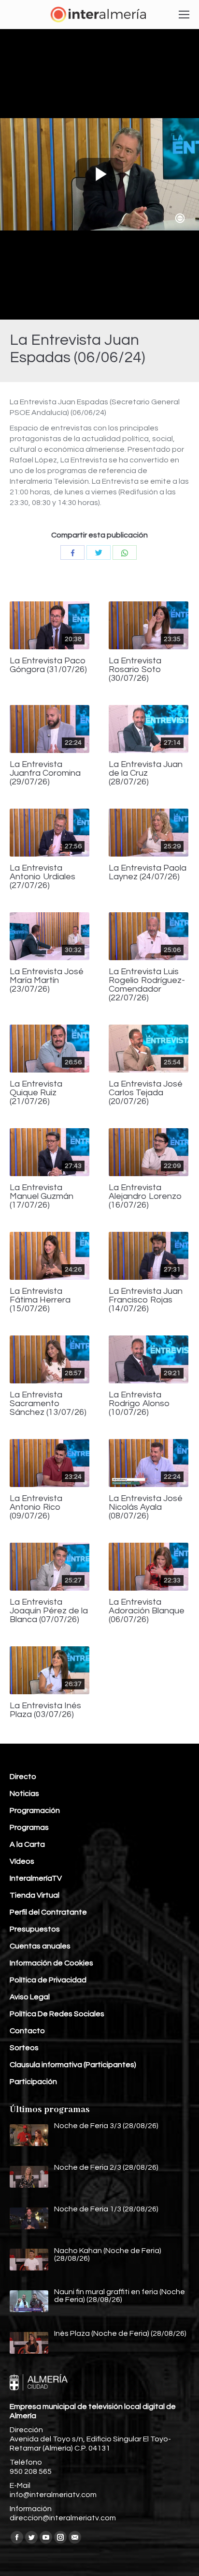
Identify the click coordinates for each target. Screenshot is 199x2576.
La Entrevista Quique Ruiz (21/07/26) (36, 1093)
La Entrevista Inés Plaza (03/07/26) (45, 1710)
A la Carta (27, 1844)
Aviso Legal (30, 1997)
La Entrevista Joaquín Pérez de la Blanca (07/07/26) (49, 1611)
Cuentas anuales (40, 1946)
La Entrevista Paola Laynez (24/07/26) (148, 873)
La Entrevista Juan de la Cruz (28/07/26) (146, 773)
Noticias (24, 1794)
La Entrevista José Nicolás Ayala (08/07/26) (146, 1507)
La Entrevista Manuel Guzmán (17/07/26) (42, 1196)
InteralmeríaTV (36, 1878)
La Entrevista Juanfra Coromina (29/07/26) (45, 773)
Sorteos (24, 2048)
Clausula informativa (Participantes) (73, 2065)
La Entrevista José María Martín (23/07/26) (47, 981)
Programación (35, 1810)
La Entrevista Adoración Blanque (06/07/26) (147, 1611)
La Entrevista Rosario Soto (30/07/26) (135, 670)
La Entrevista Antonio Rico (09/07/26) (36, 1507)
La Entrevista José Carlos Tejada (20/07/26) (146, 1093)
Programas (29, 1827)
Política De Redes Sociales (57, 2014)
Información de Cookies (51, 1963)
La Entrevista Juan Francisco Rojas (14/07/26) (146, 1300)
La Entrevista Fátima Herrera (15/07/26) (40, 1300)
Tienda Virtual (35, 1895)
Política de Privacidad (48, 1980)
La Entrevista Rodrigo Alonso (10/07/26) (139, 1404)
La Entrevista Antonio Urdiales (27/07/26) (43, 877)
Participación (33, 2082)
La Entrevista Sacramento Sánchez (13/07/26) (48, 1404)
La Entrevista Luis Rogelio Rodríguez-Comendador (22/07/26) (147, 985)
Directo (23, 1777)
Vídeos (22, 1861)
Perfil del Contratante (48, 1912)
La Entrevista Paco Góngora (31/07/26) (48, 665)
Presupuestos (35, 1929)
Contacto (27, 2031)
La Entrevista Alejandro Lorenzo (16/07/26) (145, 1196)
